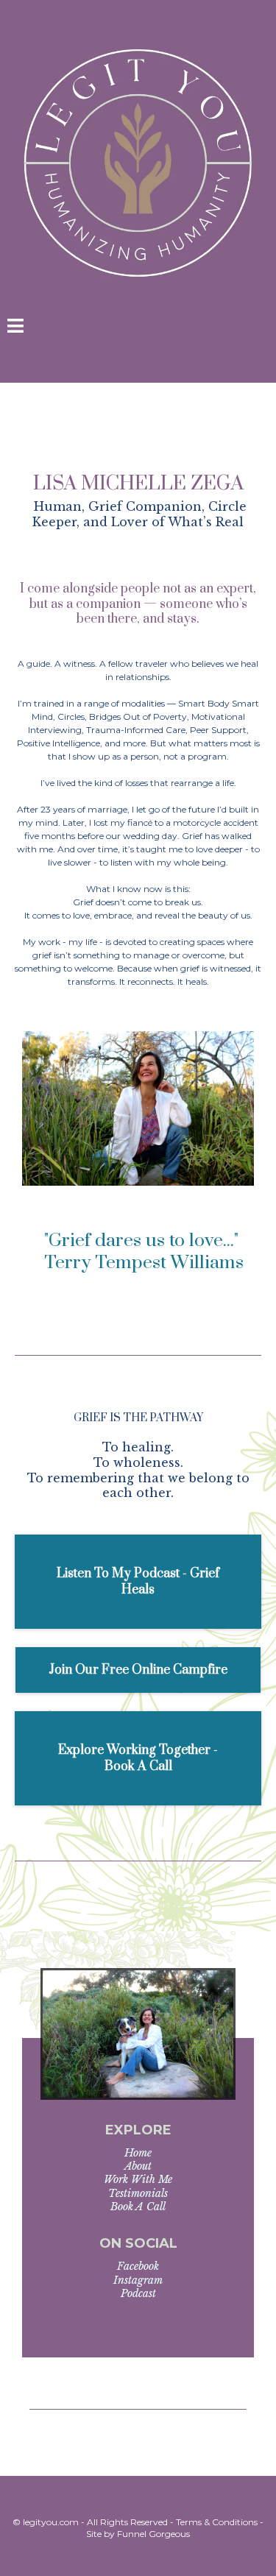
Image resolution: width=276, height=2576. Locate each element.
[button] (15, 328)
